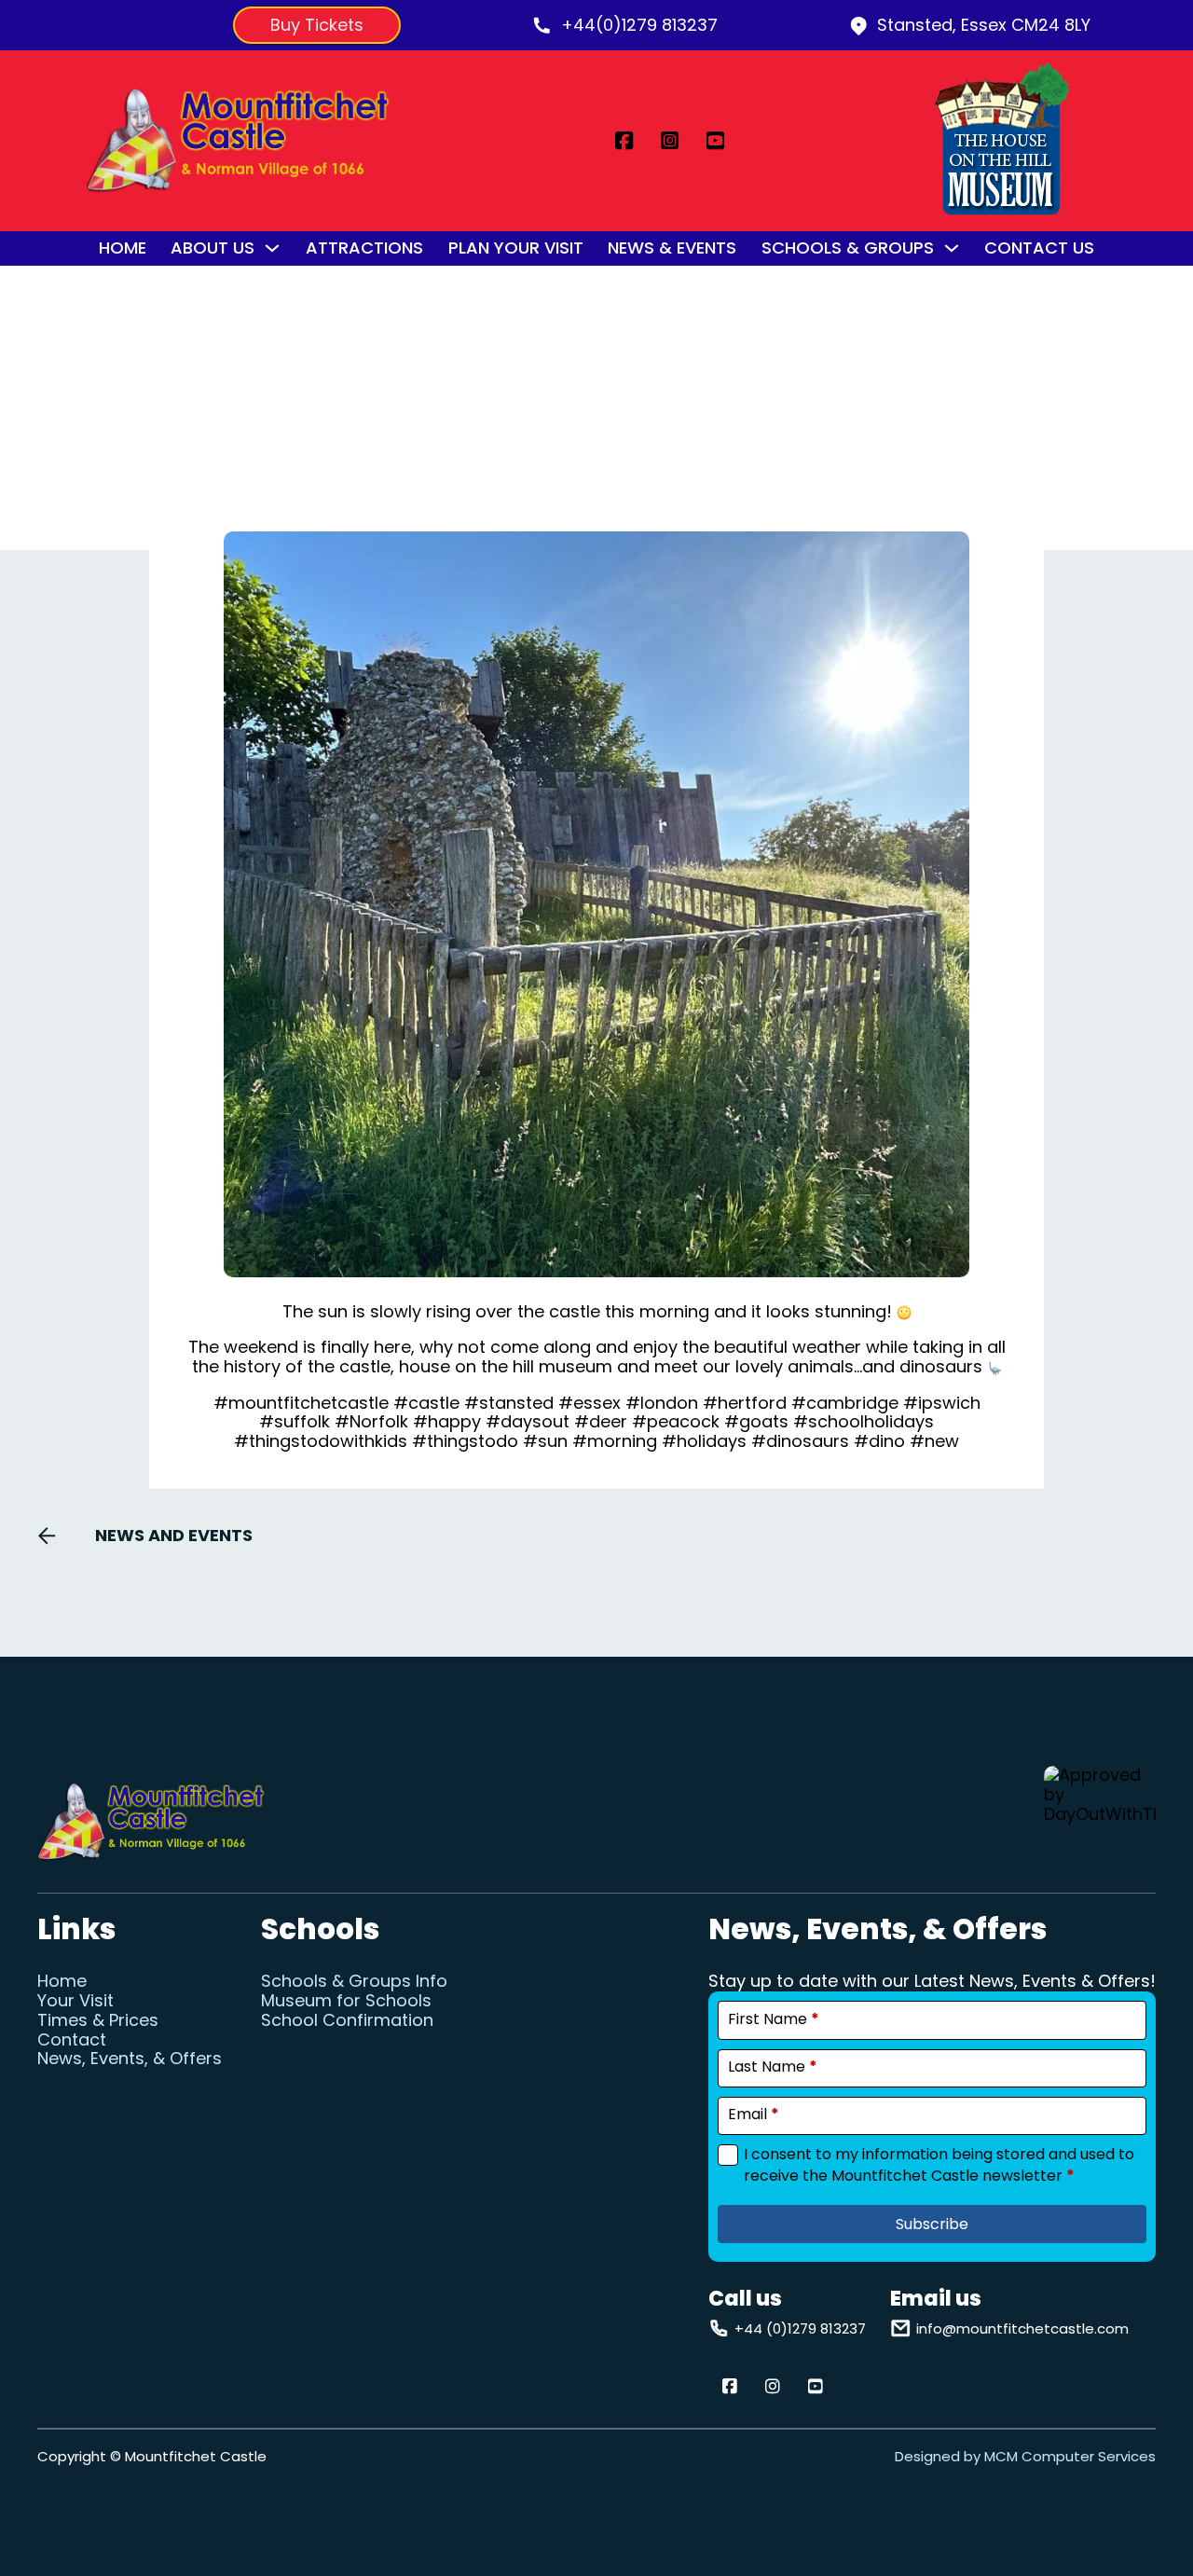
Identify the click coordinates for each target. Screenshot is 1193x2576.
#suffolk (295, 1421)
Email (754, 2115)
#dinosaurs (800, 1441)
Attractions (364, 248)
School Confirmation (347, 2021)
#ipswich (942, 1403)
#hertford (745, 1403)
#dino (879, 1441)
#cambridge (845, 1403)
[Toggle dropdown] (272, 248)
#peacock (676, 1421)
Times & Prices (98, 2021)
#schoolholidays (864, 1421)
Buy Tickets (317, 25)
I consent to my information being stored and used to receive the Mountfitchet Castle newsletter (939, 2165)
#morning (615, 1441)
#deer (601, 1421)
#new (934, 1441)
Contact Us (1039, 248)
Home (123, 248)
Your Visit (75, 2001)
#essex (590, 1403)
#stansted (509, 1403)
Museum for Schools (346, 2001)
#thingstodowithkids (321, 1441)
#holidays (704, 1441)
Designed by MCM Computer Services (1025, 2456)
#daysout (528, 1421)
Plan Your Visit (516, 248)
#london (662, 1403)
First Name (774, 2019)
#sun (545, 1441)
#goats (756, 1421)
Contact (72, 2040)
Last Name (773, 2067)
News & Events (672, 248)
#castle (426, 1403)
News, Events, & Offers (130, 2059)
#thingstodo (465, 1441)
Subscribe (932, 2224)
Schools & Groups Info (354, 1982)
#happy (447, 1421)
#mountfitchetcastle (301, 1403)
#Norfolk (371, 1421)
